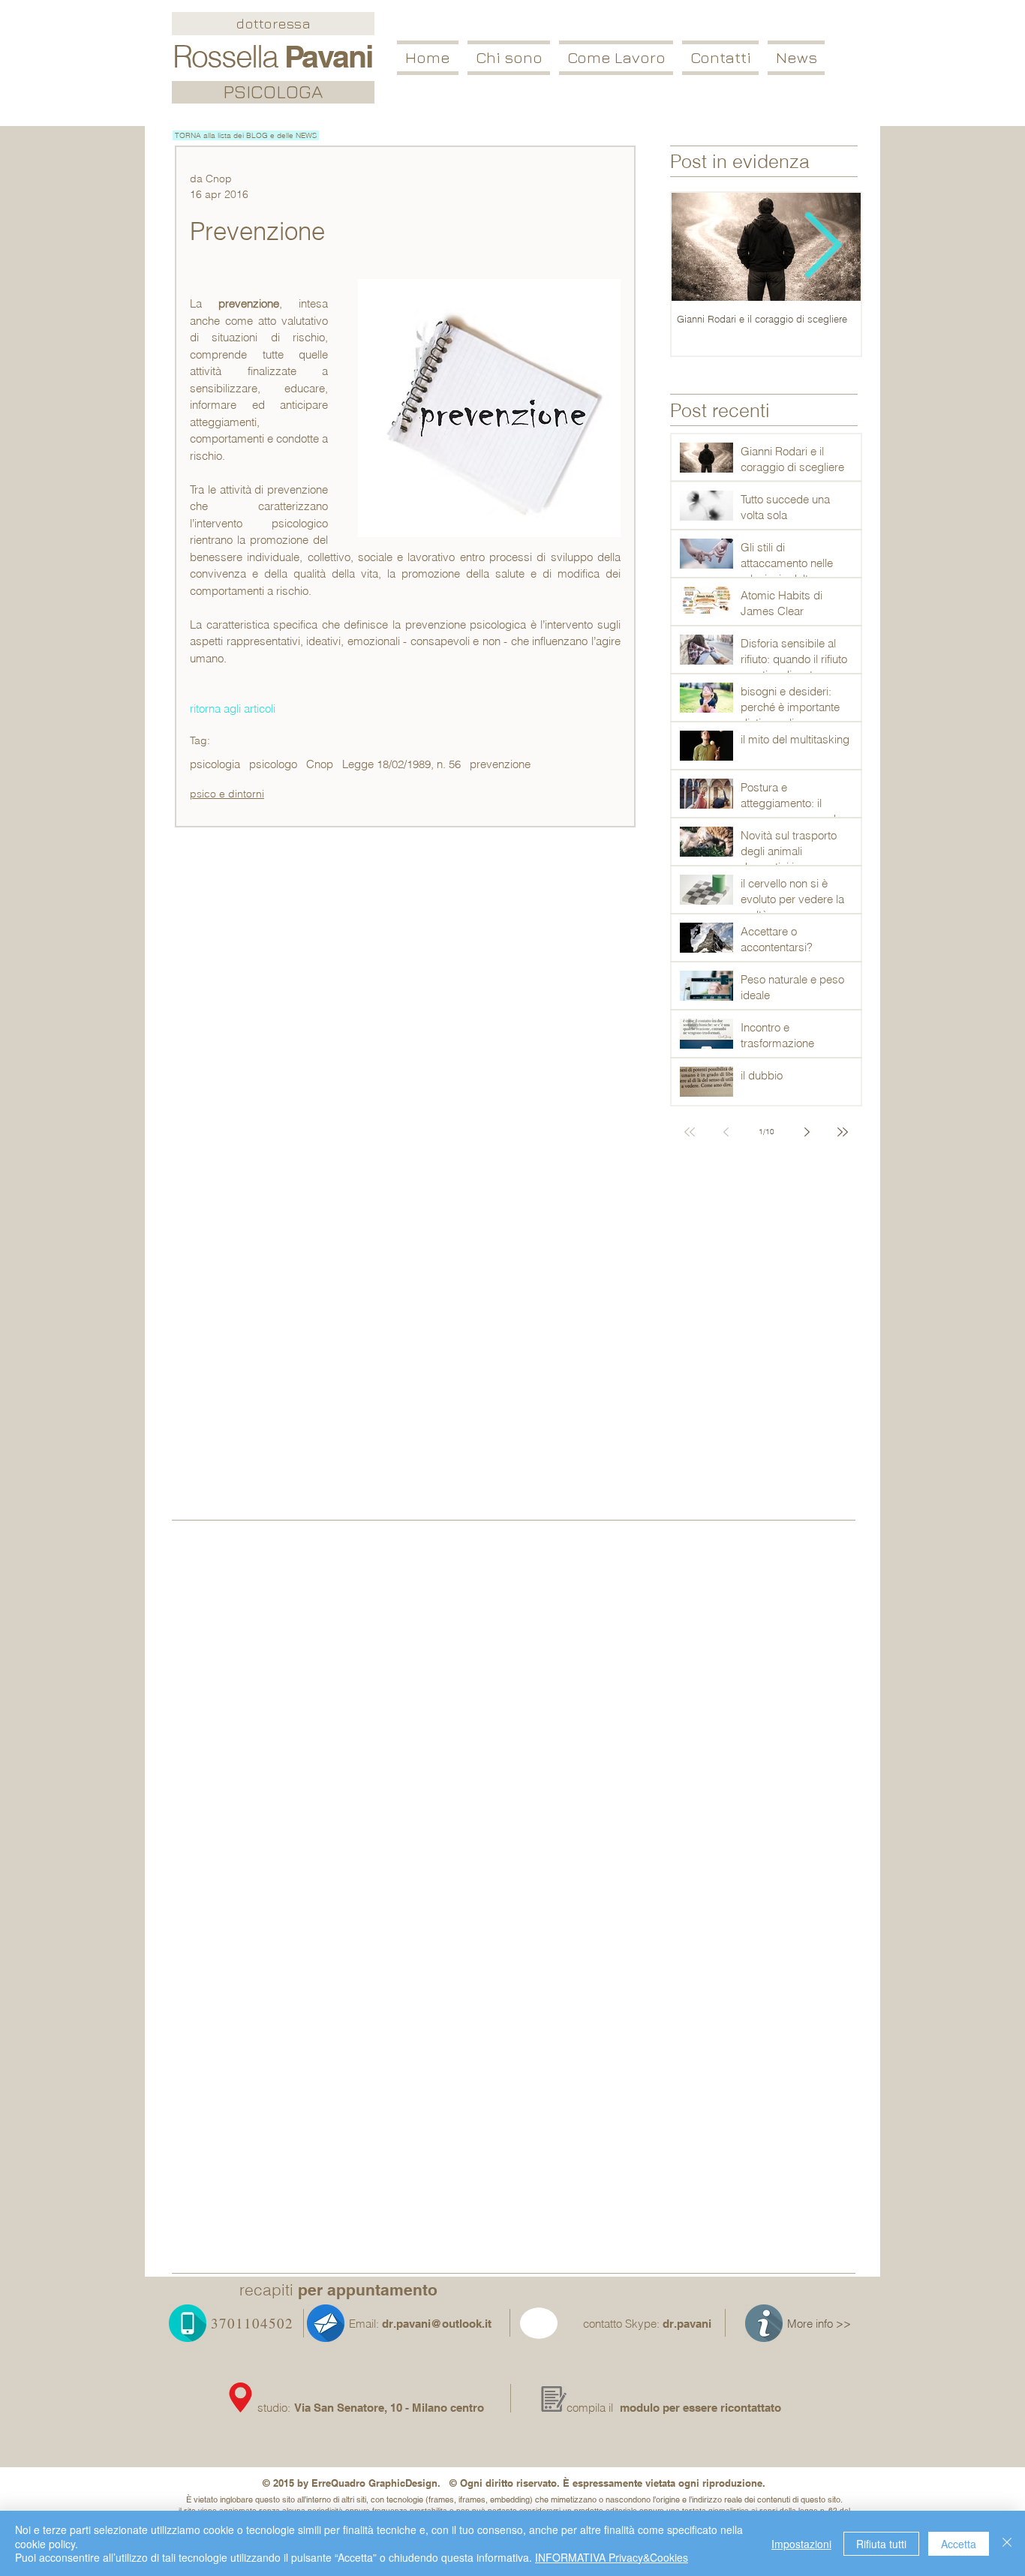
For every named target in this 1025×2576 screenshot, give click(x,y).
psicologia (215, 764)
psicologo (273, 764)
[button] (616, 58)
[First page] (690, 1132)
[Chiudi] (1007, 2543)
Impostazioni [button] (801, 2544)
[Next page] (807, 1132)
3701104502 (252, 2323)
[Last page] (843, 1132)
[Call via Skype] (556, 2326)
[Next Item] (823, 247)
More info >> (819, 2324)
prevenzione (500, 764)
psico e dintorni (227, 794)
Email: (364, 2324)
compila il (590, 2408)
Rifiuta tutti (881, 2544)
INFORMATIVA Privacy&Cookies (612, 2557)
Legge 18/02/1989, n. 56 (401, 764)
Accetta (959, 2544)
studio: (275, 2408)
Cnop (320, 764)
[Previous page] (726, 1132)
